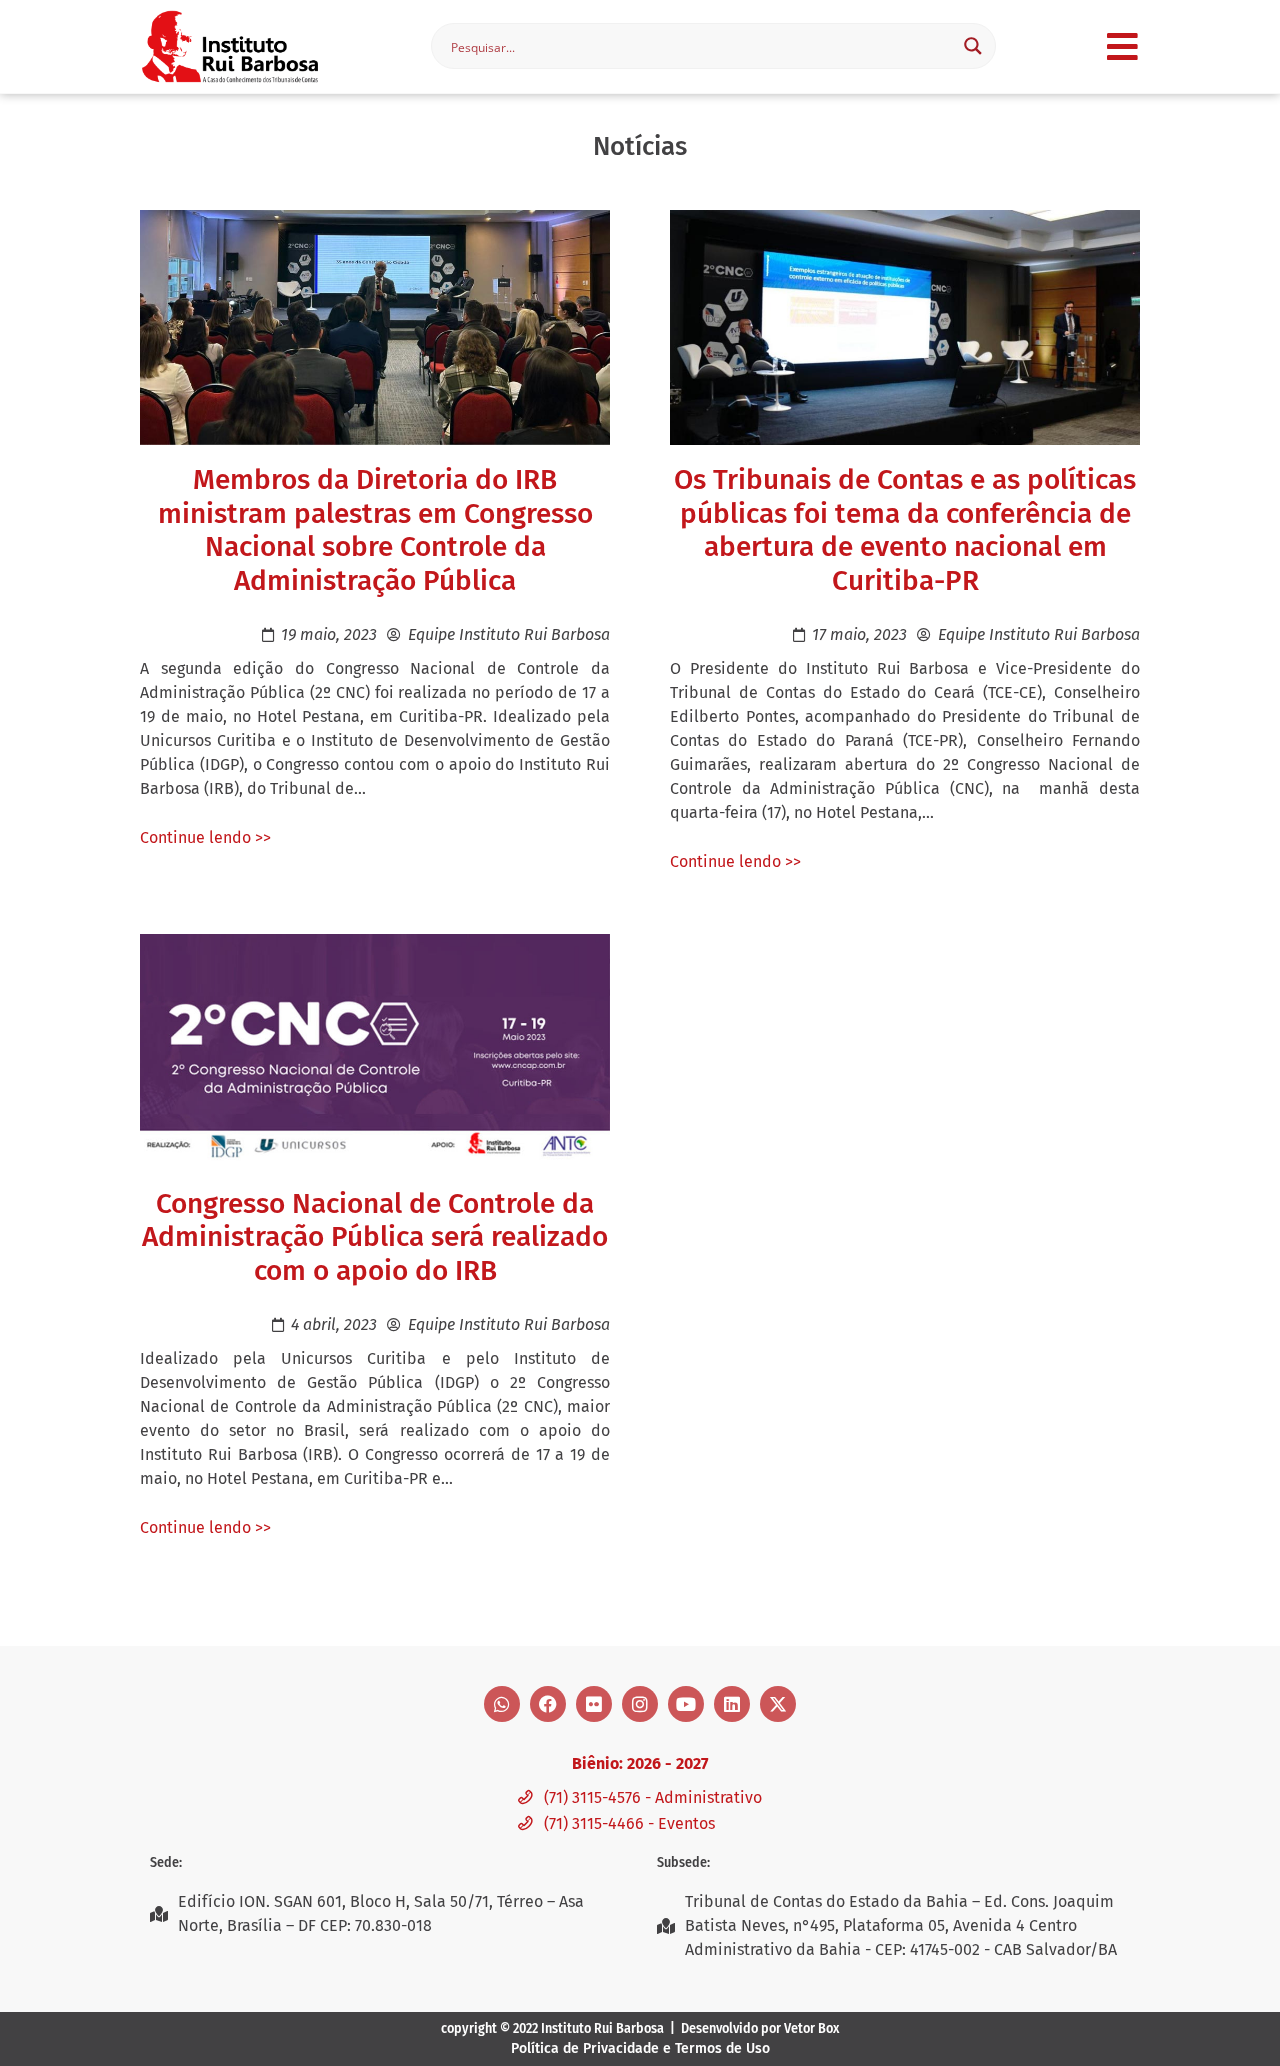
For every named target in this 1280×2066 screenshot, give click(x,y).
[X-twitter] (778, 1704)
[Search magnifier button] (973, 46)
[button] (1122, 46)
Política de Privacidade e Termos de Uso (640, 2048)
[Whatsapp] (502, 1704)
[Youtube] (686, 1704)
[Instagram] (640, 1704)
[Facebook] (548, 1704)
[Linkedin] (732, 1704)
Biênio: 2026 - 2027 (640, 1763)
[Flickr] (594, 1704)
